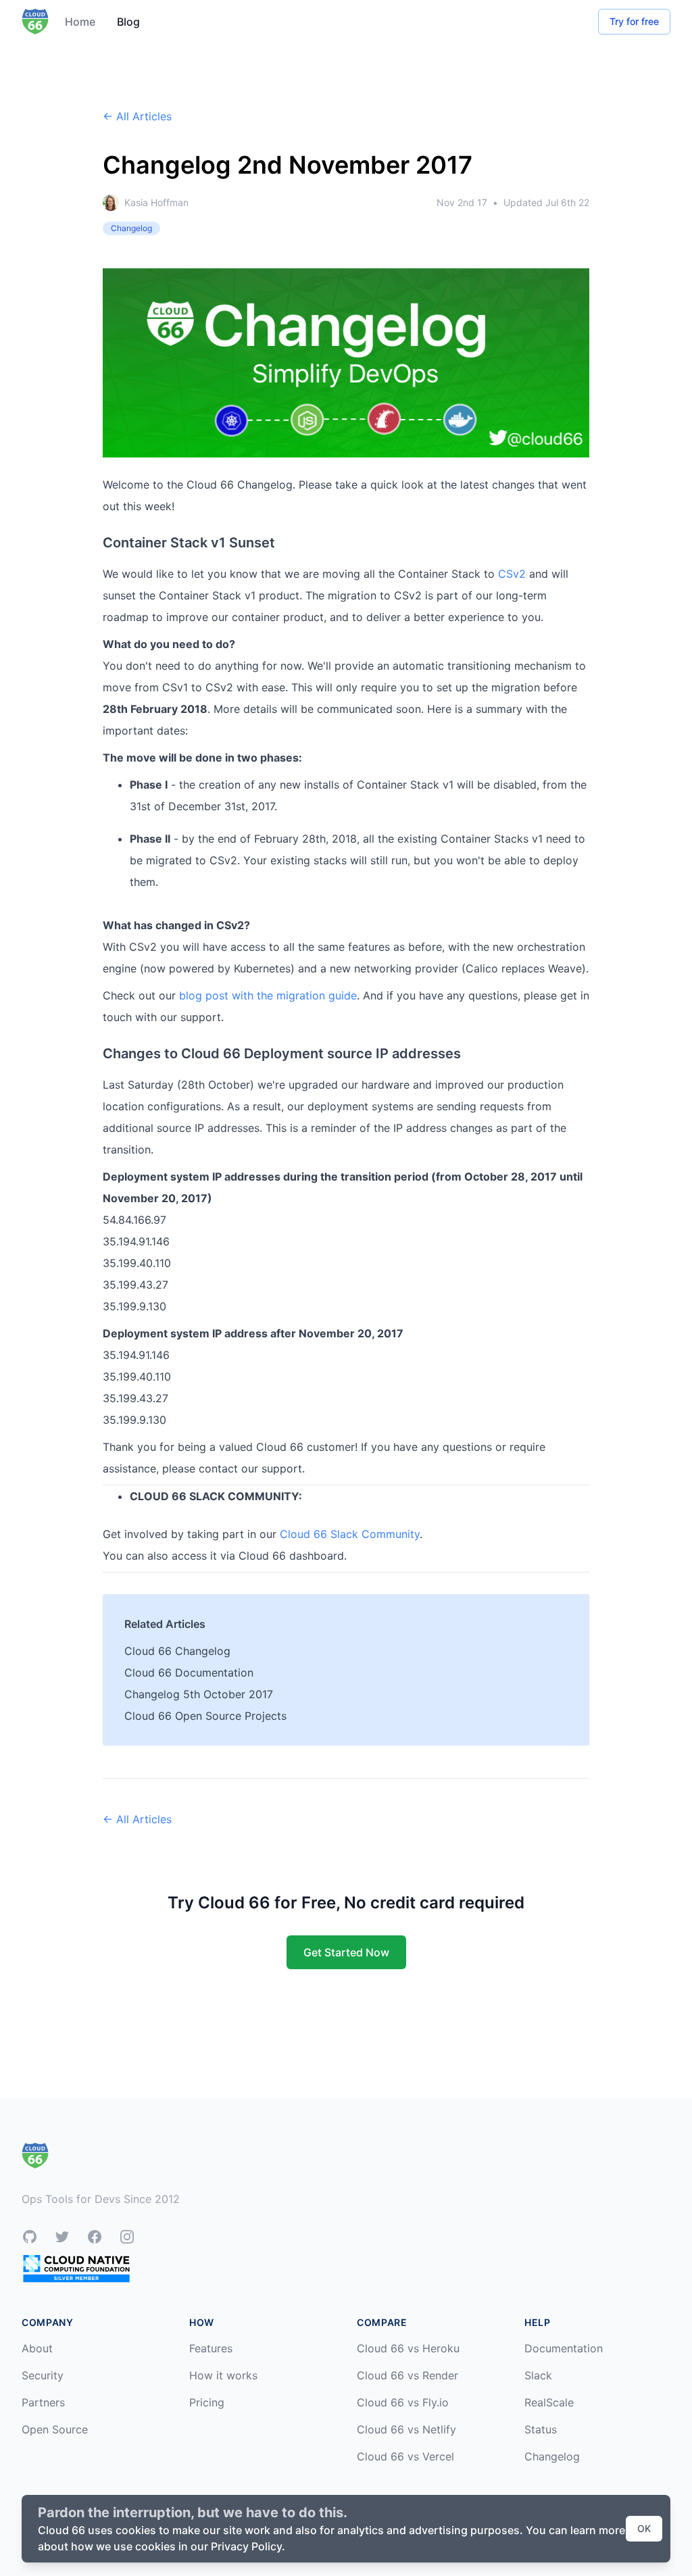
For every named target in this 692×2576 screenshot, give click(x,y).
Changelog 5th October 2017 (199, 1694)
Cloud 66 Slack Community (350, 1534)
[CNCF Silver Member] (76, 2268)
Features (211, 2348)
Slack (538, 2375)
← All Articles (137, 116)
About (37, 2348)
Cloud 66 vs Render (407, 2375)
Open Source (55, 2429)
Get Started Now (346, 1952)
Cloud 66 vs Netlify (406, 2429)
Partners (43, 2402)
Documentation (564, 2348)
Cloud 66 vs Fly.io (403, 2402)
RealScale (549, 2402)
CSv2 (512, 574)
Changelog (552, 2456)
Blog (128, 22)
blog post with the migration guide (268, 995)
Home (80, 22)
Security (43, 2375)
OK (644, 2528)
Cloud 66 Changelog (177, 1651)
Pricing (207, 2402)
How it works (223, 2375)
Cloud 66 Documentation (189, 1673)
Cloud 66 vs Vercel (405, 2456)
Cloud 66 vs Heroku (408, 2348)
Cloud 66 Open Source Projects (205, 1716)
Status (541, 2429)
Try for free (634, 21)
